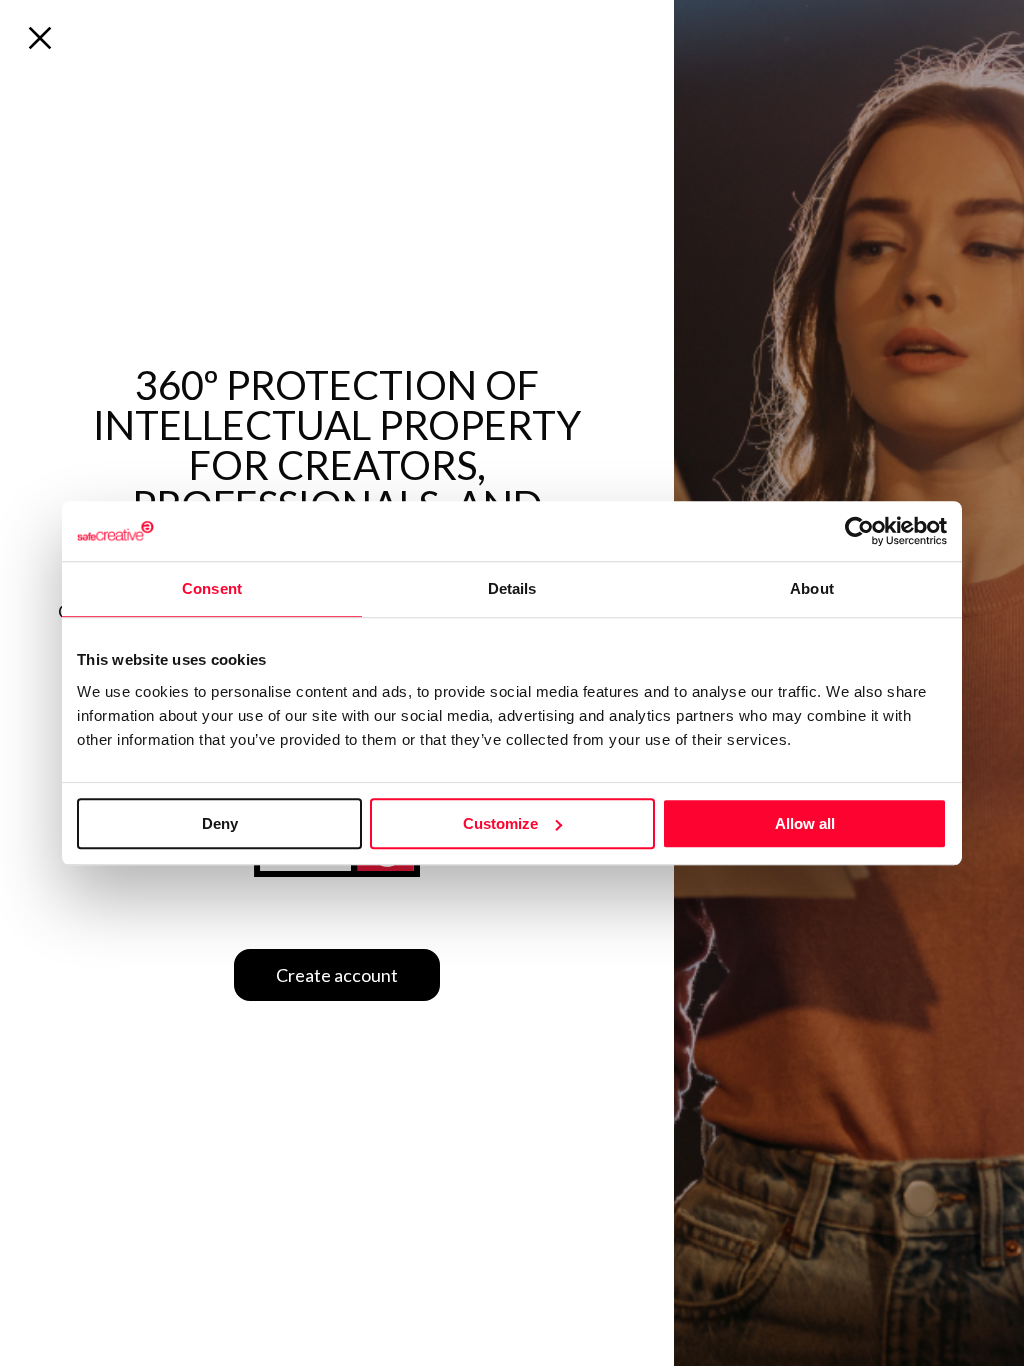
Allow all (805, 823)
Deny (220, 823)
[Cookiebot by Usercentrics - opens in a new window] (859, 531)
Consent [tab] (212, 588)
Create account (337, 975)
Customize (500, 823)
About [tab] (812, 588)
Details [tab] (512, 588)
